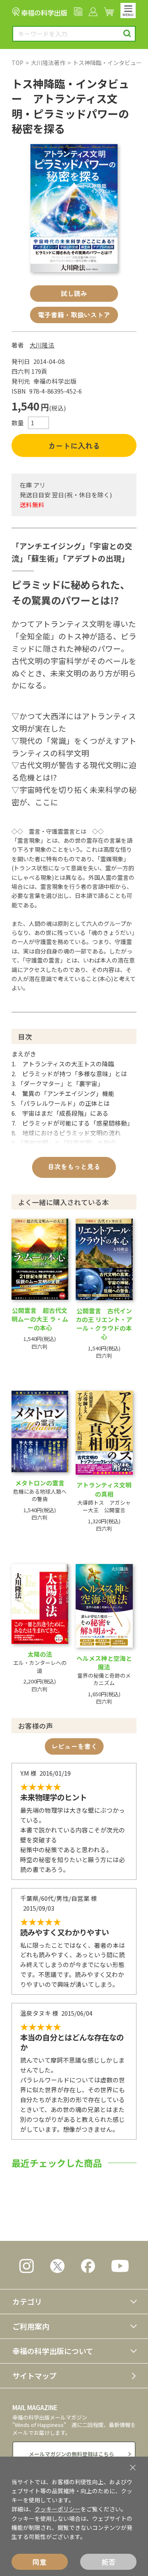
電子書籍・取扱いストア (74, 315)
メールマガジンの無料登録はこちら (72, 2454)
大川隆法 (42, 345)
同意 (39, 2562)
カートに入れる (74, 445)
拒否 (109, 2562)
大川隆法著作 (48, 63)
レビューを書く (74, 1746)
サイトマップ (35, 2376)
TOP (17, 63)
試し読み (74, 293)
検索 (127, 34)
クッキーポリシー (58, 2509)
